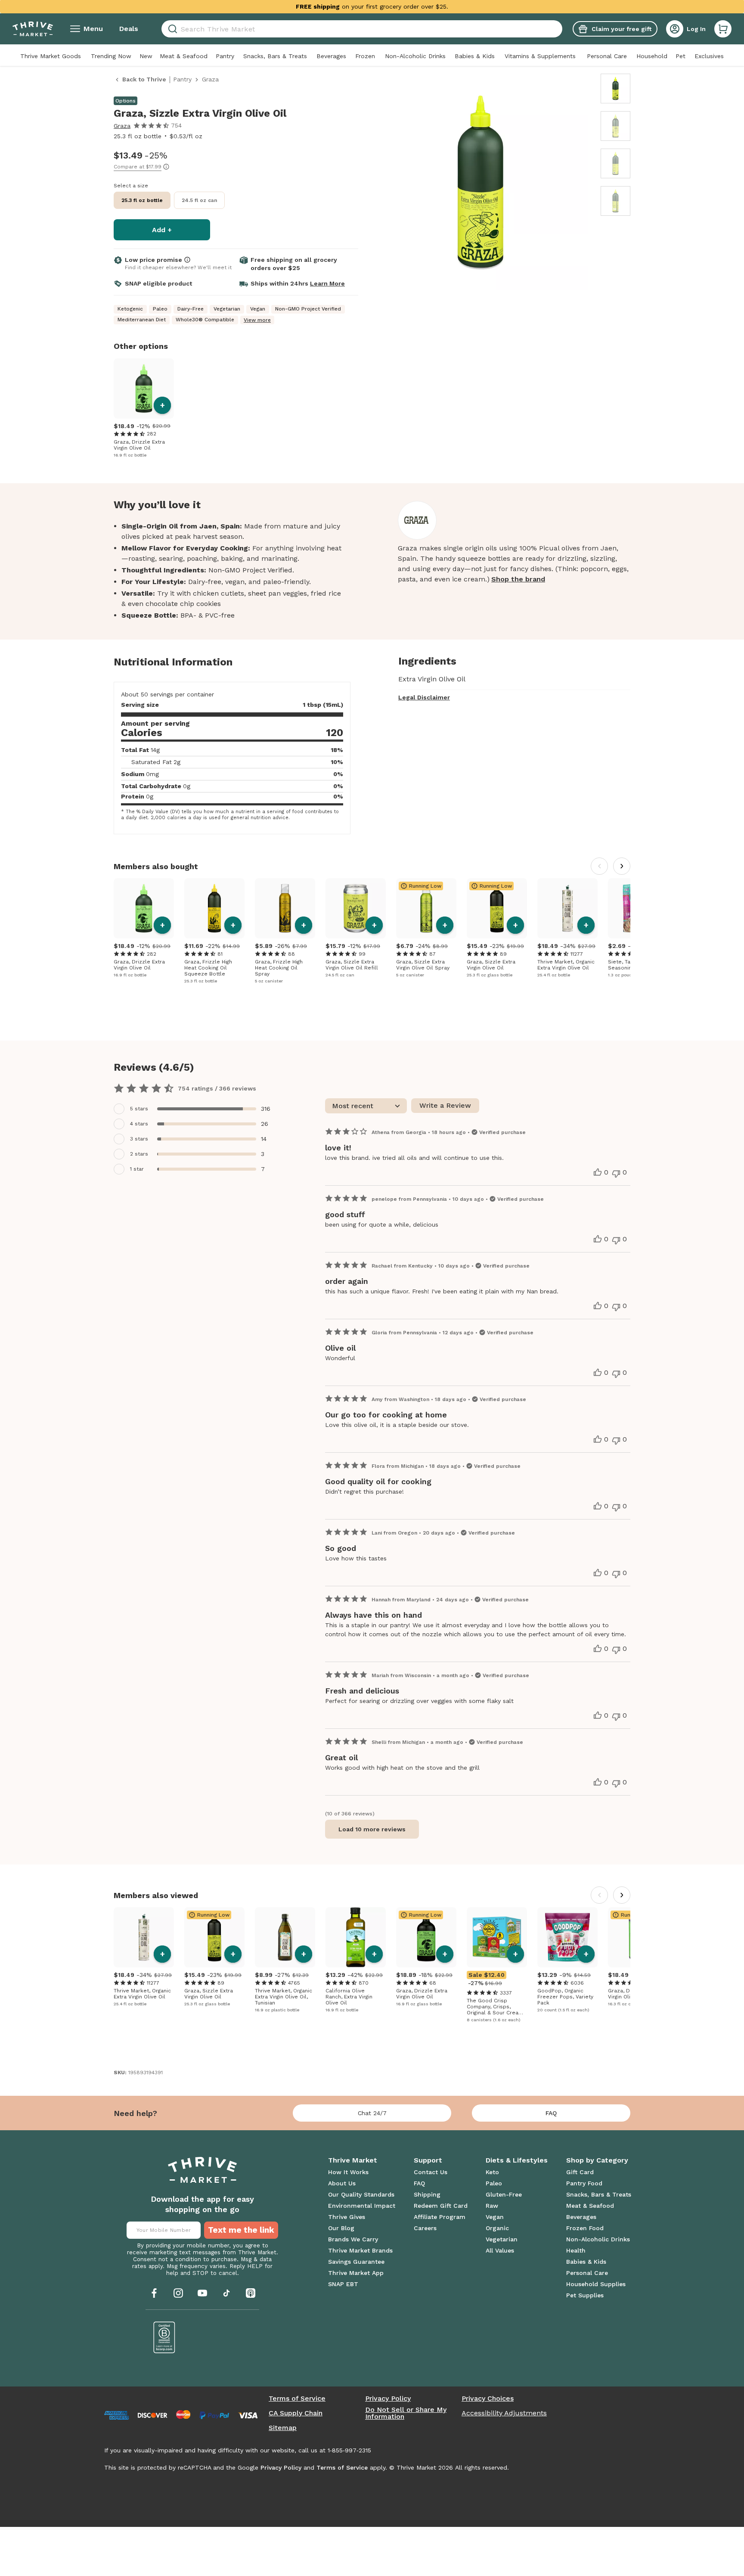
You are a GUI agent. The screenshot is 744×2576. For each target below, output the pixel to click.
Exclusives (709, 56)
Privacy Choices (488, 2399)
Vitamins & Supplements (540, 56)
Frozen (365, 56)
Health (576, 2250)
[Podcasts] (251, 2293)
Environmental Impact (362, 2206)
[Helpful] (598, 1172)
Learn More (327, 283)
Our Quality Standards (361, 2194)
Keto (492, 2172)
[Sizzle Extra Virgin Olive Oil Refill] (356, 908)
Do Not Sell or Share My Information (406, 2413)
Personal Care (607, 56)
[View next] (622, 866)
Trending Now (111, 56)
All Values (500, 2250)
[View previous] (599, 866)
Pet (680, 56)
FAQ (551, 2113)
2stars (139, 1154)
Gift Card (580, 2172)
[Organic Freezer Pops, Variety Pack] (567, 1937)
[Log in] (675, 29)
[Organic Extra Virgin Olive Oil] (567, 908)
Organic (497, 2228)
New (146, 56)
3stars (139, 1139)
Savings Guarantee (356, 2262)
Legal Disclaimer (424, 697)
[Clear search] (559, 29)
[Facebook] (154, 2293)
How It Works (348, 2172)
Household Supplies (596, 2284)
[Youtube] (202, 2293)
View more (257, 320)
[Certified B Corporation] (164, 2337)
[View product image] (480, 183)
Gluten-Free (504, 2194)
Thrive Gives (347, 2217)
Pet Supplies (585, 2295)
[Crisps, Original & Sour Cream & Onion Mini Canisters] (497, 1937)
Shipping (427, 2194)
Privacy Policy (388, 2399)
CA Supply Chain (296, 2413)
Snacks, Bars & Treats (275, 56)
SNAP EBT (343, 2284)
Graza (122, 126)
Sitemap (283, 2428)
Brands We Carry (353, 2239)
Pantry (225, 56)
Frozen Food (585, 2228)
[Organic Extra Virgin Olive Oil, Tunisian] (285, 1937)
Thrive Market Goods (51, 56)
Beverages (331, 56)
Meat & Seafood (184, 56)
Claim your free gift (622, 29)
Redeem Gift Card (441, 2206)
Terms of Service (297, 2399)
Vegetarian (502, 2239)
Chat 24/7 (372, 2113)
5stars (139, 1109)
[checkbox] (196, 1109)
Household (652, 56)
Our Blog (341, 2228)
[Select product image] (615, 89)
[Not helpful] (616, 1174)
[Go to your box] (723, 29)
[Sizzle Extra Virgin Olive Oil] (497, 908)
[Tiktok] (226, 2293)
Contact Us (431, 2172)
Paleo (494, 2183)
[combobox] (362, 29)
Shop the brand (518, 579)
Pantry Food (584, 2183)
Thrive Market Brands (360, 2250)
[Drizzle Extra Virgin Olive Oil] (144, 388)
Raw (492, 2206)
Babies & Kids (475, 56)
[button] (723, 29)
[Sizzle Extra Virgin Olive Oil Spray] (426, 908)
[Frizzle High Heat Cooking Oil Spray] (285, 908)
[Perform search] (171, 29)
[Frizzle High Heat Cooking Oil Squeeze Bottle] (214, 908)
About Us (342, 2183)
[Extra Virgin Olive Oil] (356, 1937)
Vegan (495, 2217)
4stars (139, 1124)
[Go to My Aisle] (33, 29)
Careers (425, 2228)
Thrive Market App (356, 2273)
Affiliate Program (440, 2217)
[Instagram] (178, 2293)
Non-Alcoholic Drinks (415, 56)
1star (137, 1169)
